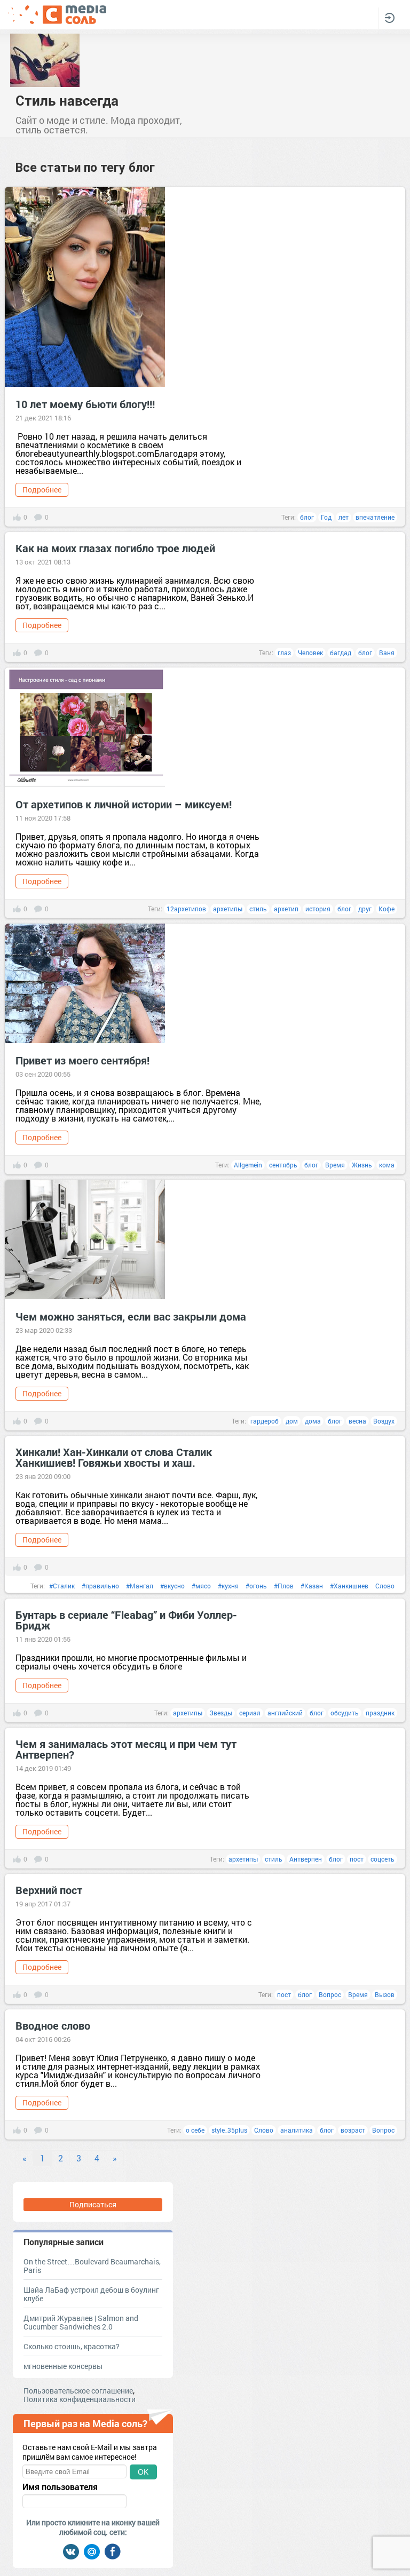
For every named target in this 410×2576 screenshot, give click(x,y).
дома (313, 1421)
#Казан (312, 1586)
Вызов (385, 1994)
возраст (353, 2130)
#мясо (201, 1586)
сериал (250, 1713)
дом (292, 1421)
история (318, 909)
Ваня (387, 653)
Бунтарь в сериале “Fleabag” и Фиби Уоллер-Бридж (126, 1620)
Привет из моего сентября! (82, 1060)
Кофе (387, 909)
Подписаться (93, 2204)
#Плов (284, 1586)
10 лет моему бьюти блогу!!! (85, 404)
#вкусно (172, 1586)
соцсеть (383, 1859)
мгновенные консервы (63, 2366)
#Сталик (62, 1586)
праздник (380, 1713)
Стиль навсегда (67, 100)
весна (357, 1421)
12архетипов (186, 909)
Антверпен (306, 1859)
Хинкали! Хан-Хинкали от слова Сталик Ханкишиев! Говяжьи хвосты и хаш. (114, 1457)
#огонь (256, 1586)
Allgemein (248, 1165)
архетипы (228, 909)
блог (307, 517)
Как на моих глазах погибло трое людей (115, 548)
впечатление (375, 517)
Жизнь (362, 1165)
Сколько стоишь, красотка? (72, 2346)
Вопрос (330, 1994)
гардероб (265, 1421)
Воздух (384, 1421)
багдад (341, 653)
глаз (284, 653)
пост (357, 1859)
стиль (258, 909)
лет (344, 517)
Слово (385, 1586)
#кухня (228, 1586)
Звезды (221, 1713)
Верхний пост (49, 1890)
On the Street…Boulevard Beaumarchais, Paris (92, 2266)
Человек (310, 653)
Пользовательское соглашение (78, 2391)
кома (387, 1165)
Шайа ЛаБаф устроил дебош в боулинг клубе (91, 2294)
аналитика (297, 2130)
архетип (286, 909)
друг (365, 909)
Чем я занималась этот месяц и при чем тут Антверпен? (126, 1749)
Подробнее (42, 490)
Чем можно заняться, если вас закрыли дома (131, 1316)
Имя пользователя (60, 2487)
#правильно (100, 1586)
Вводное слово (53, 2025)
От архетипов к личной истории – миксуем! (124, 804)
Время (335, 1165)
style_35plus (229, 2130)
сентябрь (283, 1165)
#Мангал (140, 1586)
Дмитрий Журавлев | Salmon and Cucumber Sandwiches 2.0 (81, 2322)
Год (326, 517)
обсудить (345, 1713)
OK (143, 2472)
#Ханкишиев (349, 1586)
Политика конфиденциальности (80, 2399)
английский (285, 1713)
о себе (195, 2130)
